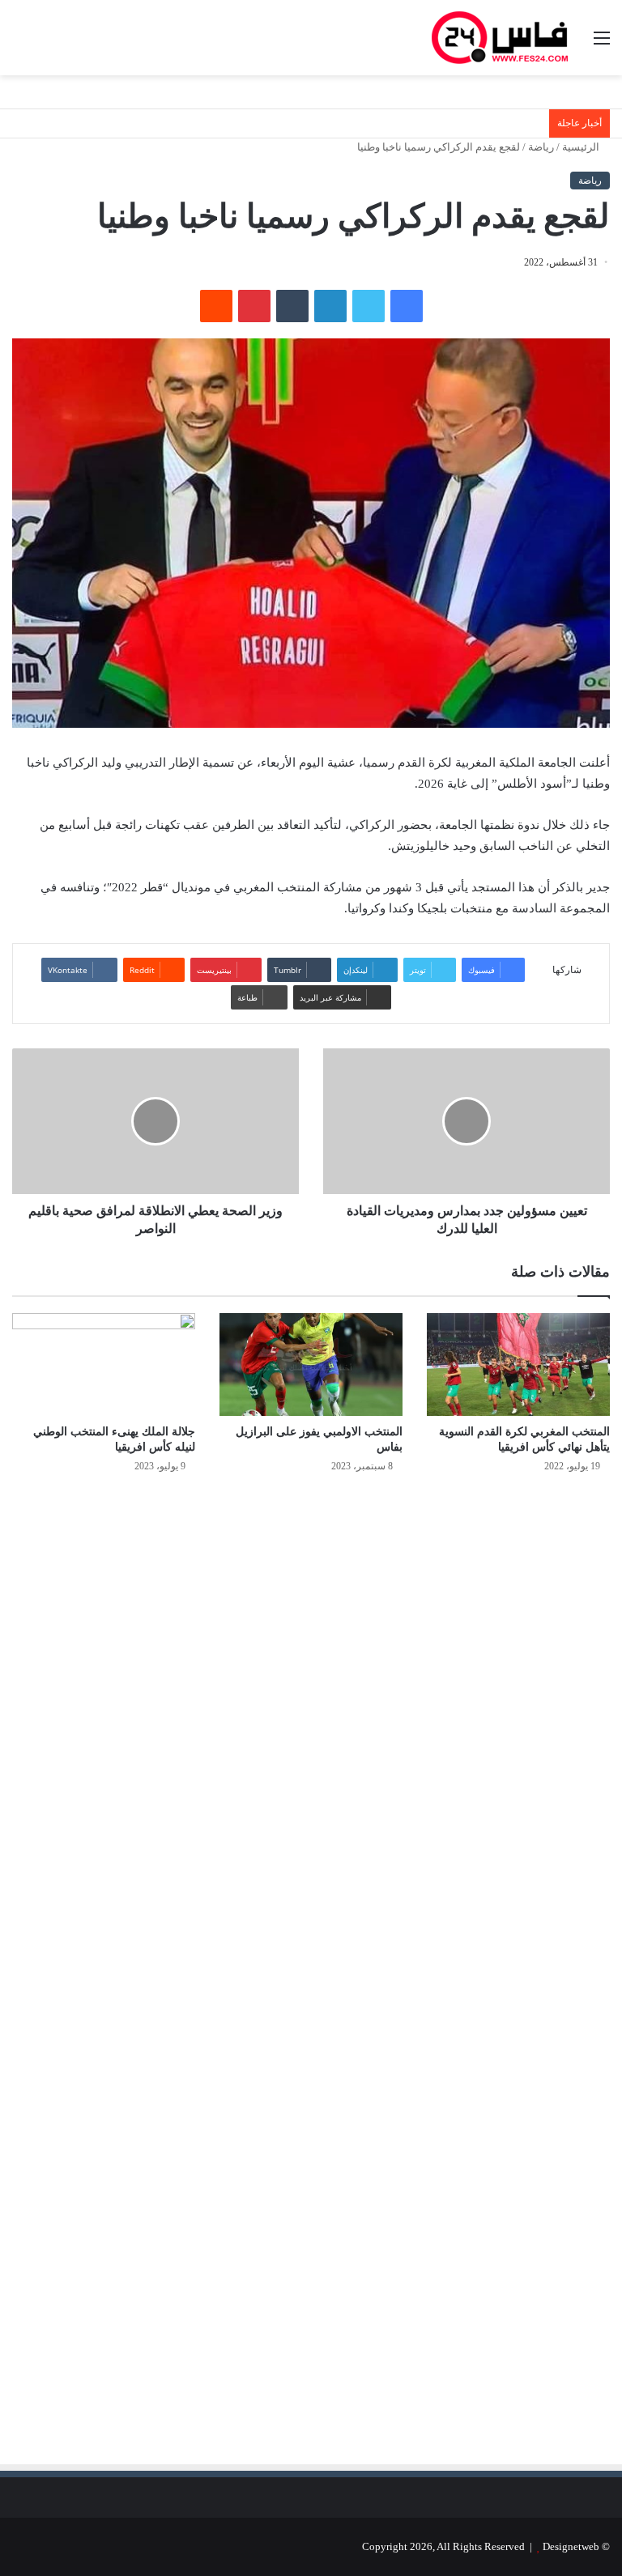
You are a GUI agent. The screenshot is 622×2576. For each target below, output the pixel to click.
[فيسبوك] (407, 306)
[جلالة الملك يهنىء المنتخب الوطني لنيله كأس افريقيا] (104, 1365)
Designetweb (571, 2546)
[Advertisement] (474, 1660)
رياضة (541, 147)
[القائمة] (602, 44)
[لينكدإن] (330, 306)
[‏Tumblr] (292, 306)
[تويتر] (369, 306)
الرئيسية (582, 147)
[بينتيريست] (254, 306)
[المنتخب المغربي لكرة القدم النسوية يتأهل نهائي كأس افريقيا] (518, 1365)
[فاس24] (500, 38)
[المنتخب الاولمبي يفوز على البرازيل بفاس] (311, 1365)
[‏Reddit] (216, 306)
